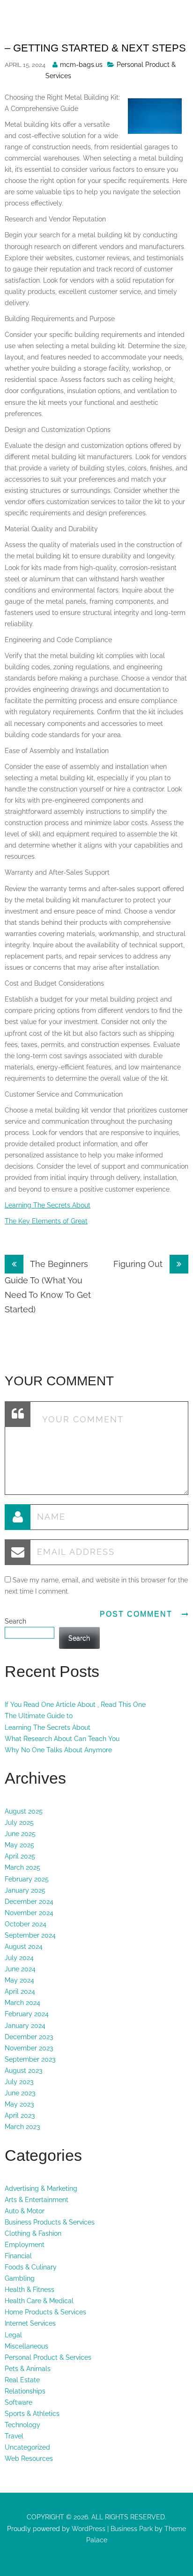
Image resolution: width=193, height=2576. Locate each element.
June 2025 (20, 1834)
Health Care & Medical (39, 2301)
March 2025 (22, 1867)
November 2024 (29, 1913)
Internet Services (30, 2323)
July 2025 (19, 1822)
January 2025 (25, 1890)
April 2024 (20, 1991)
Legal (13, 2335)
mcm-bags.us (81, 65)
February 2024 (27, 2014)
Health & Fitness (30, 2290)
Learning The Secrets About (48, 1205)
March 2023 (22, 2127)
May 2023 (19, 2104)
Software (19, 2402)
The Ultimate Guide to (39, 1716)
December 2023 (29, 2037)
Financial (18, 2256)
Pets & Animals (28, 2369)
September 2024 (30, 1935)
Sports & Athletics (32, 2414)
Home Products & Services (45, 2312)
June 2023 (20, 2093)
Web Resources (29, 2459)
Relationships (25, 2391)
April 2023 (20, 2115)
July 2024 (19, 1958)
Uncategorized (27, 2447)
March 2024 (22, 2003)
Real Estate (22, 2380)
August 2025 (24, 1811)
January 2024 (25, 2026)
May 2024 (19, 1980)
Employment (25, 2245)
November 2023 (29, 2048)
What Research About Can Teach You (62, 1739)
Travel (14, 2436)
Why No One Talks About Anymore (58, 1750)
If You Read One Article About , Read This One (75, 1705)
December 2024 (29, 1902)
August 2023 (23, 2071)
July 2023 (19, 2082)
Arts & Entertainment (37, 2200)
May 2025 (19, 1845)
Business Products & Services (50, 2222)
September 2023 (30, 2059)
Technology (22, 2425)
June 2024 (20, 1969)
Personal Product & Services (48, 2357)
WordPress (88, 2529)
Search (15, 1621)
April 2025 (20, 1856)
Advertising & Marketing (41, 2188)
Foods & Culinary (31, 2267)
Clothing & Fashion (33, 2233)
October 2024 (26, 1924)
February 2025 (27, 1879)
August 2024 (24, 1947)
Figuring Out (139, 1264)
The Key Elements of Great (46, 1221)
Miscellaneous (26, 2346)
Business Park (132, 2529)
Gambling (20, 2278)
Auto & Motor (25, 2211)
